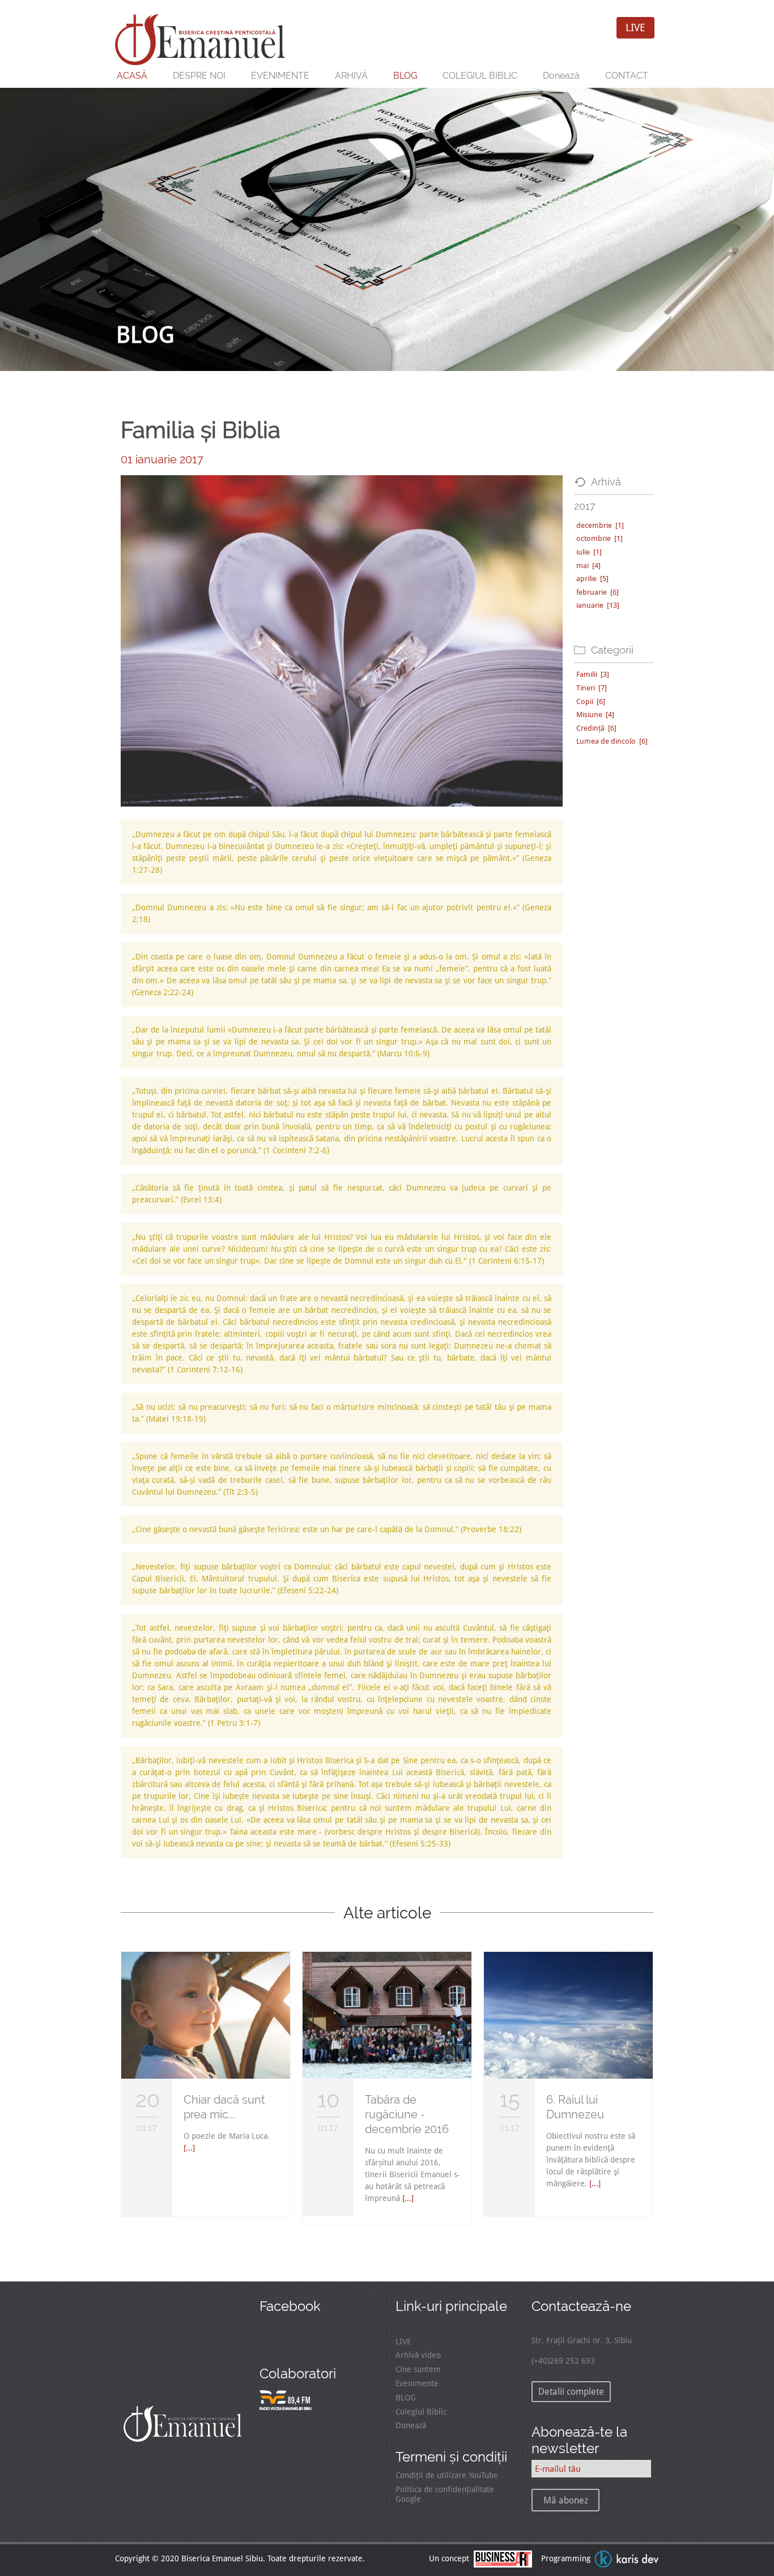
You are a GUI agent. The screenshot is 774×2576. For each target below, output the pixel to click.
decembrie (600, 525)
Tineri (592, 688)
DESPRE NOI (199, 76)
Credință (596, 728)
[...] (189, 2148)
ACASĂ (132, 76)
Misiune (595, 715)
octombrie (599, 538)
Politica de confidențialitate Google (445, 2494)
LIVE (635, 27)
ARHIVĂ (351, 76)
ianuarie (598, 605)
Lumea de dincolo (612, 741)
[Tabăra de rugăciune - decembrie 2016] (387, 2076)
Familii (593, 674)
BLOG (405, 76)
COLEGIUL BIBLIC (480, 76)
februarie (597, 592)
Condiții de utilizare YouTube (447, 2475)
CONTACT (627, 76)
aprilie (592, 579)
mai (588, 566)
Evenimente (417, 2383)
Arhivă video (418, 2355)
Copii (591, 701)
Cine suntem (418, 2369)
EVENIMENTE (280, 76)
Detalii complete (571, 2392)
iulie (589, 552)
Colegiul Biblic (421, 2412)
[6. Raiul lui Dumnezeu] (568, 2076)
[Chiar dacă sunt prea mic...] (206, 2076)
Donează (561, 76)
